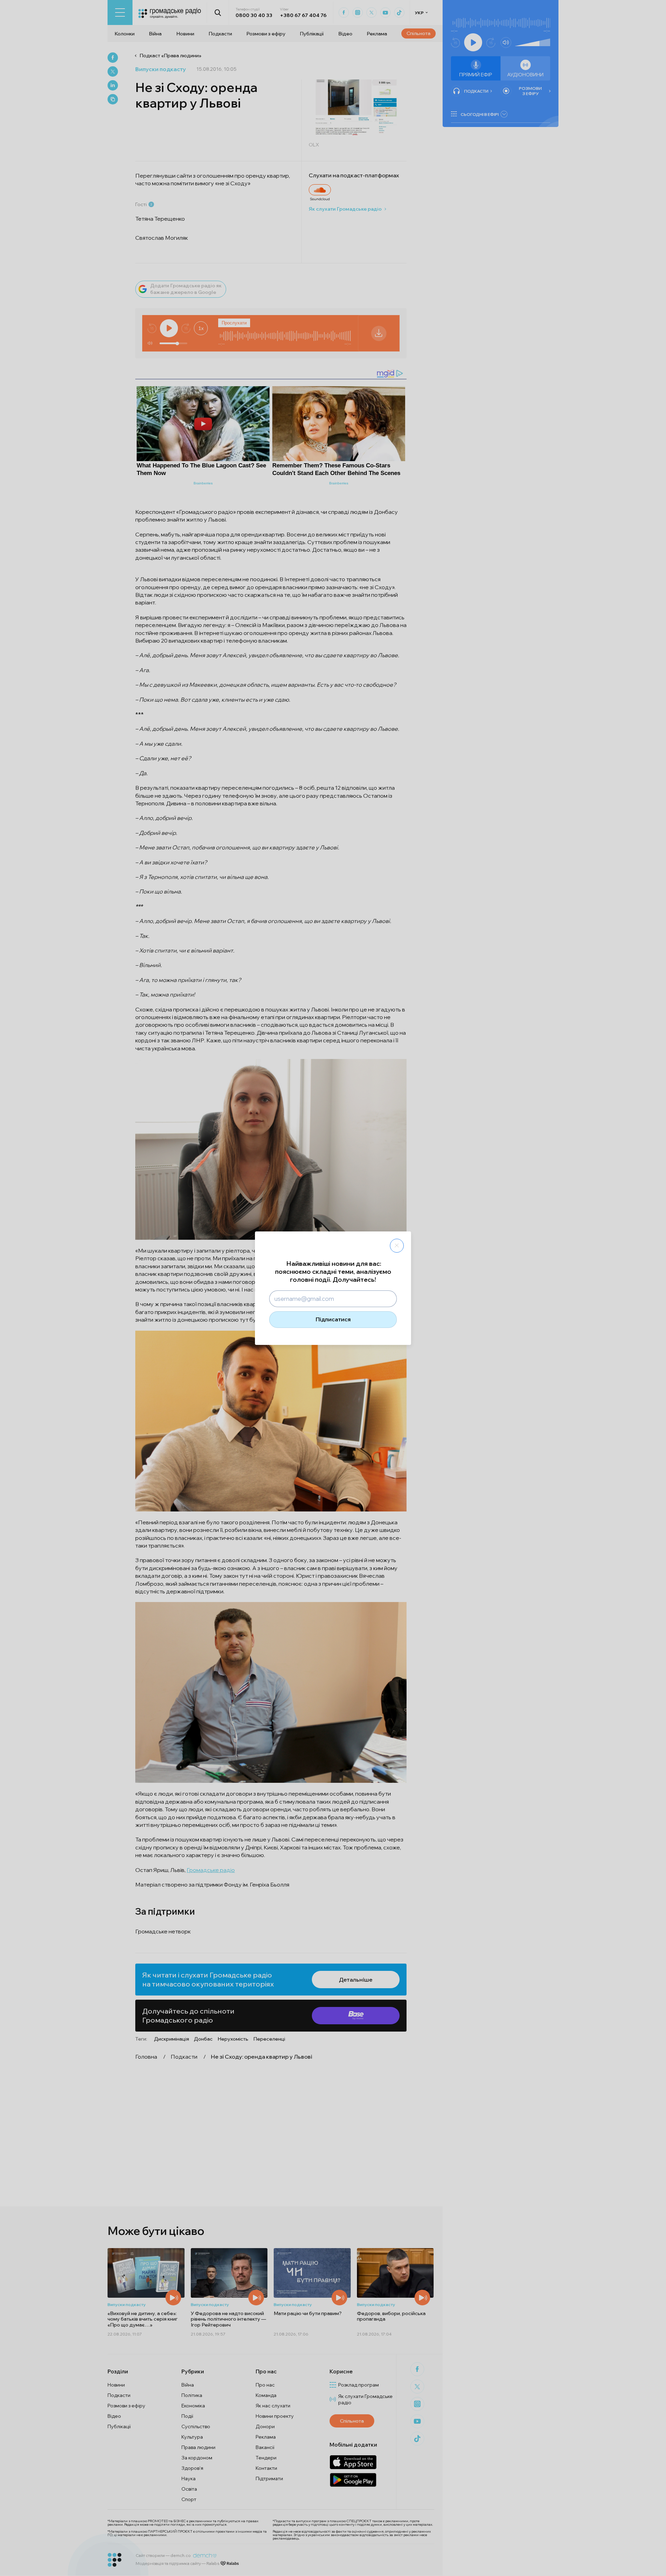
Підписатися (333, 1319)
